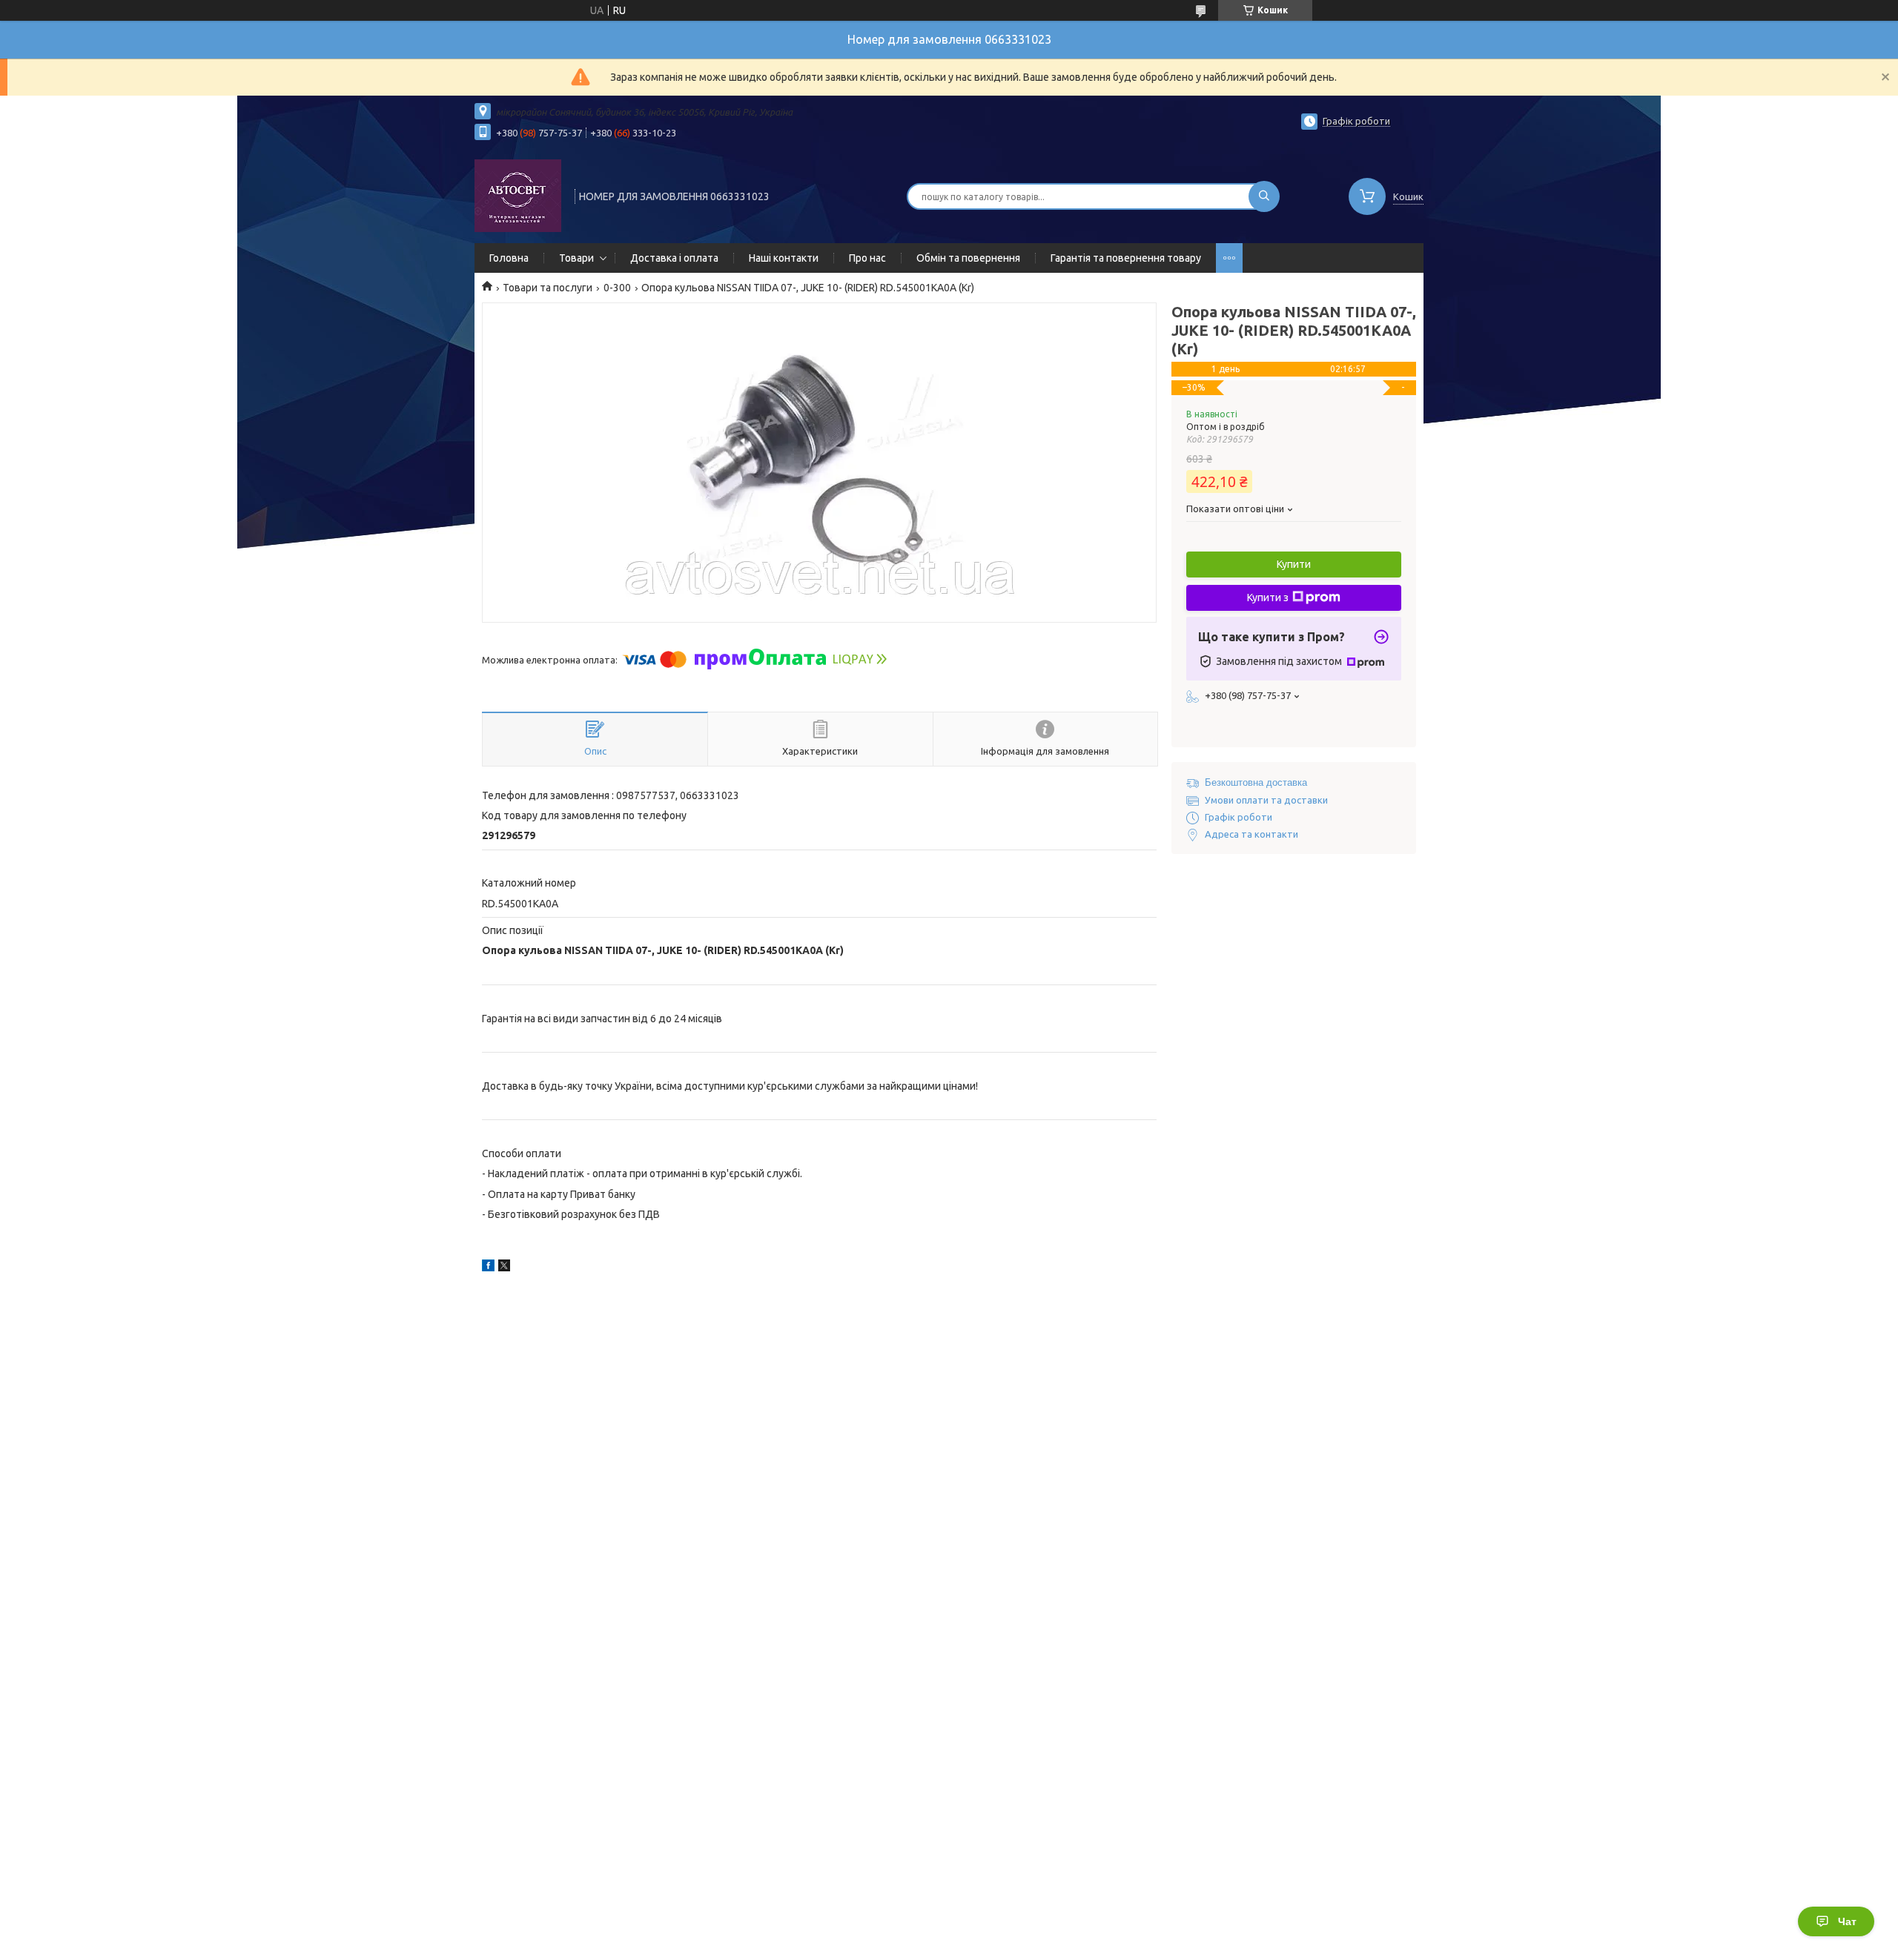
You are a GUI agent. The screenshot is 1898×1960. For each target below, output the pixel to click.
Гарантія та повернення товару (1126, 258)
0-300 (617, 288)
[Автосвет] (518, 195)
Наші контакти (784, 258)
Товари (576, 258)
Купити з (1268, 597)
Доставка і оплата (674, 258)
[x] (504, 1268)
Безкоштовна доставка (1256, 782)
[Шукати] (1264, 196)
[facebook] (488, 1268)
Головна (509, 258)
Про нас (867, 258)
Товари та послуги (548, 288)
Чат (1847, 1921)
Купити (1294, 564)
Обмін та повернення (968, 258)
